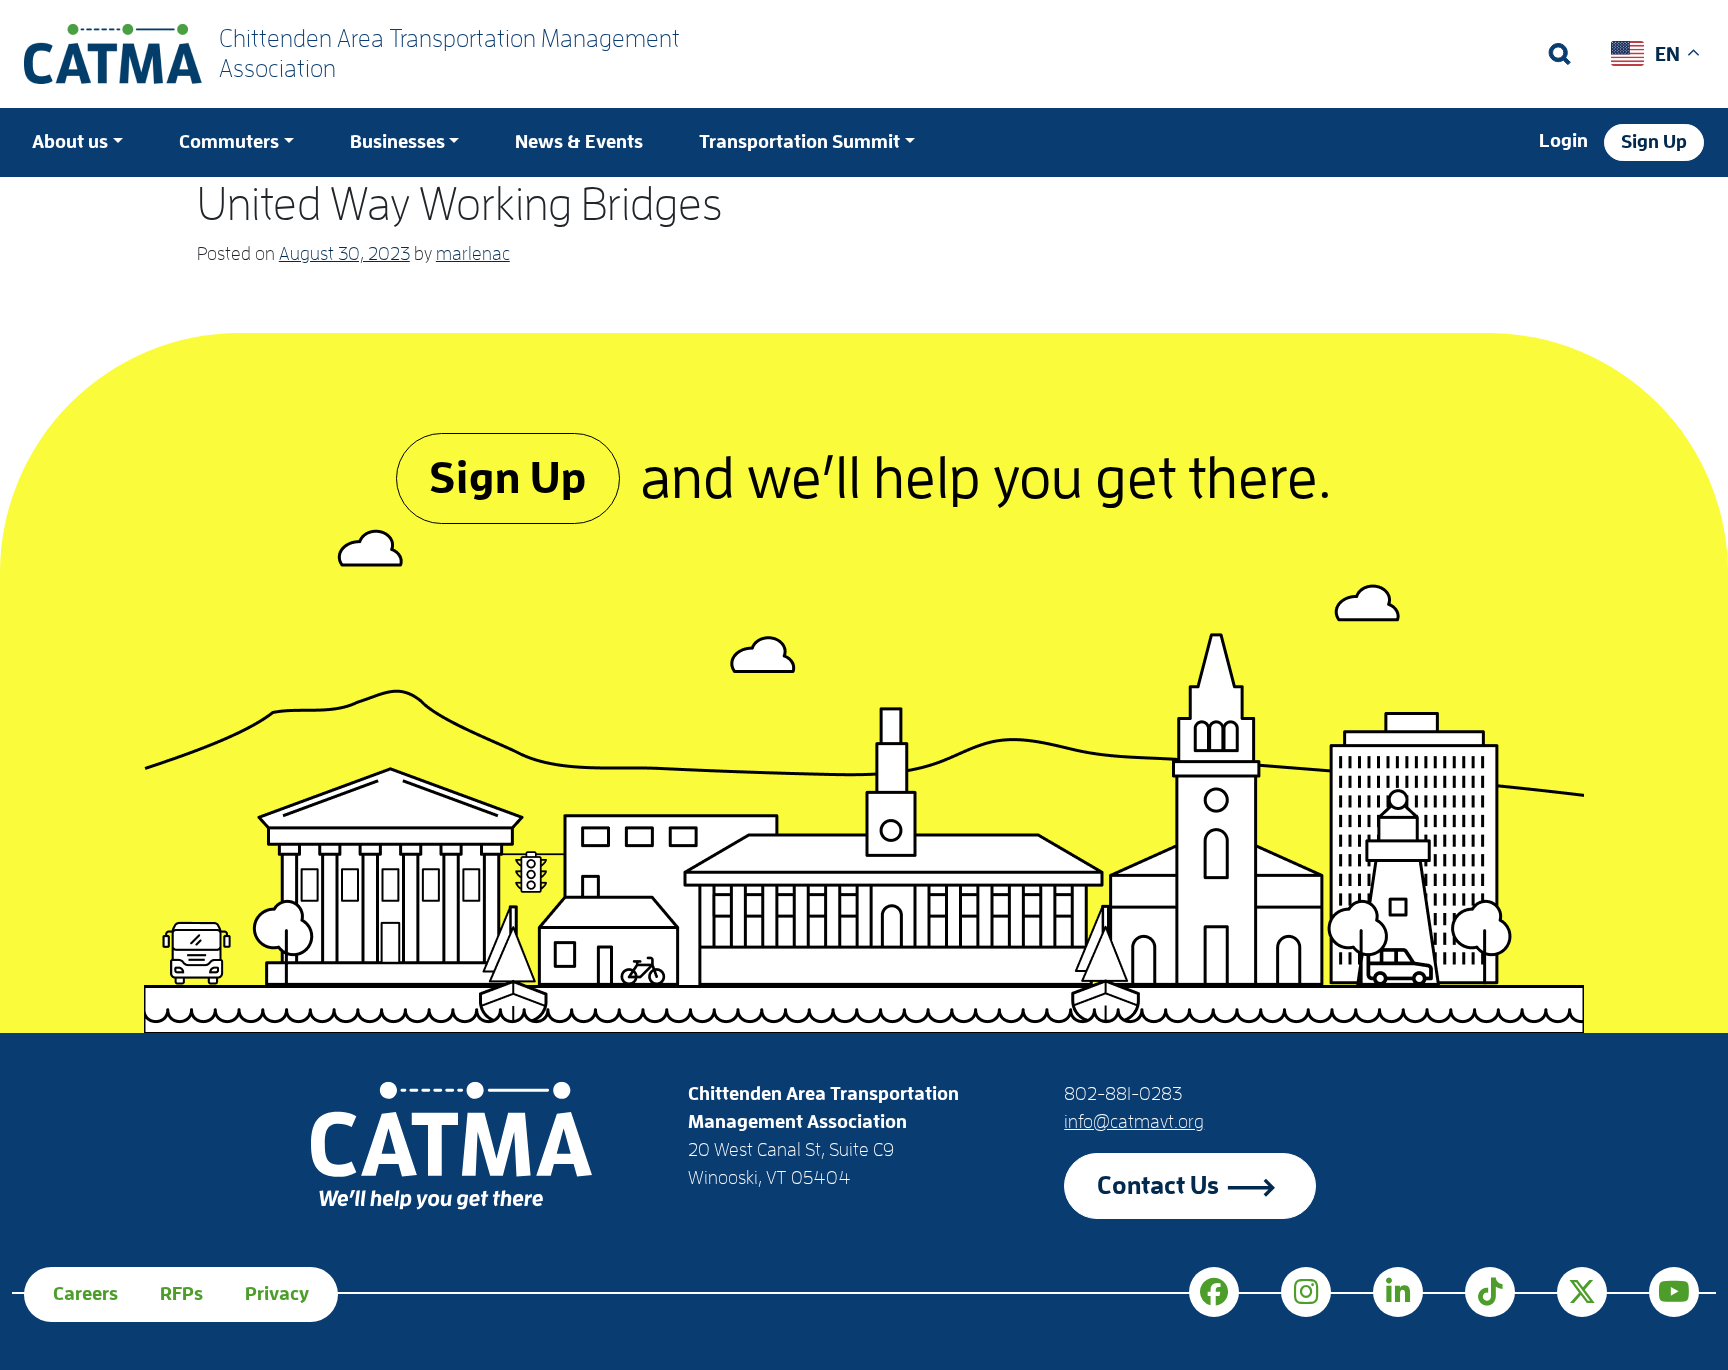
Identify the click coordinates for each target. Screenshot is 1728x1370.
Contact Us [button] (1158, 1185)
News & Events (579, 142)
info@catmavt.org (1134, 1122)
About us (70, 142)
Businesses (397, 142)
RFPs (181, 1294)
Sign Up (1654, 142)
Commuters (229, 142)
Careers (85, 1294)
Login (1563, 141)
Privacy (277, 1294)
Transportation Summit (799, 142)
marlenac (473, 254)
